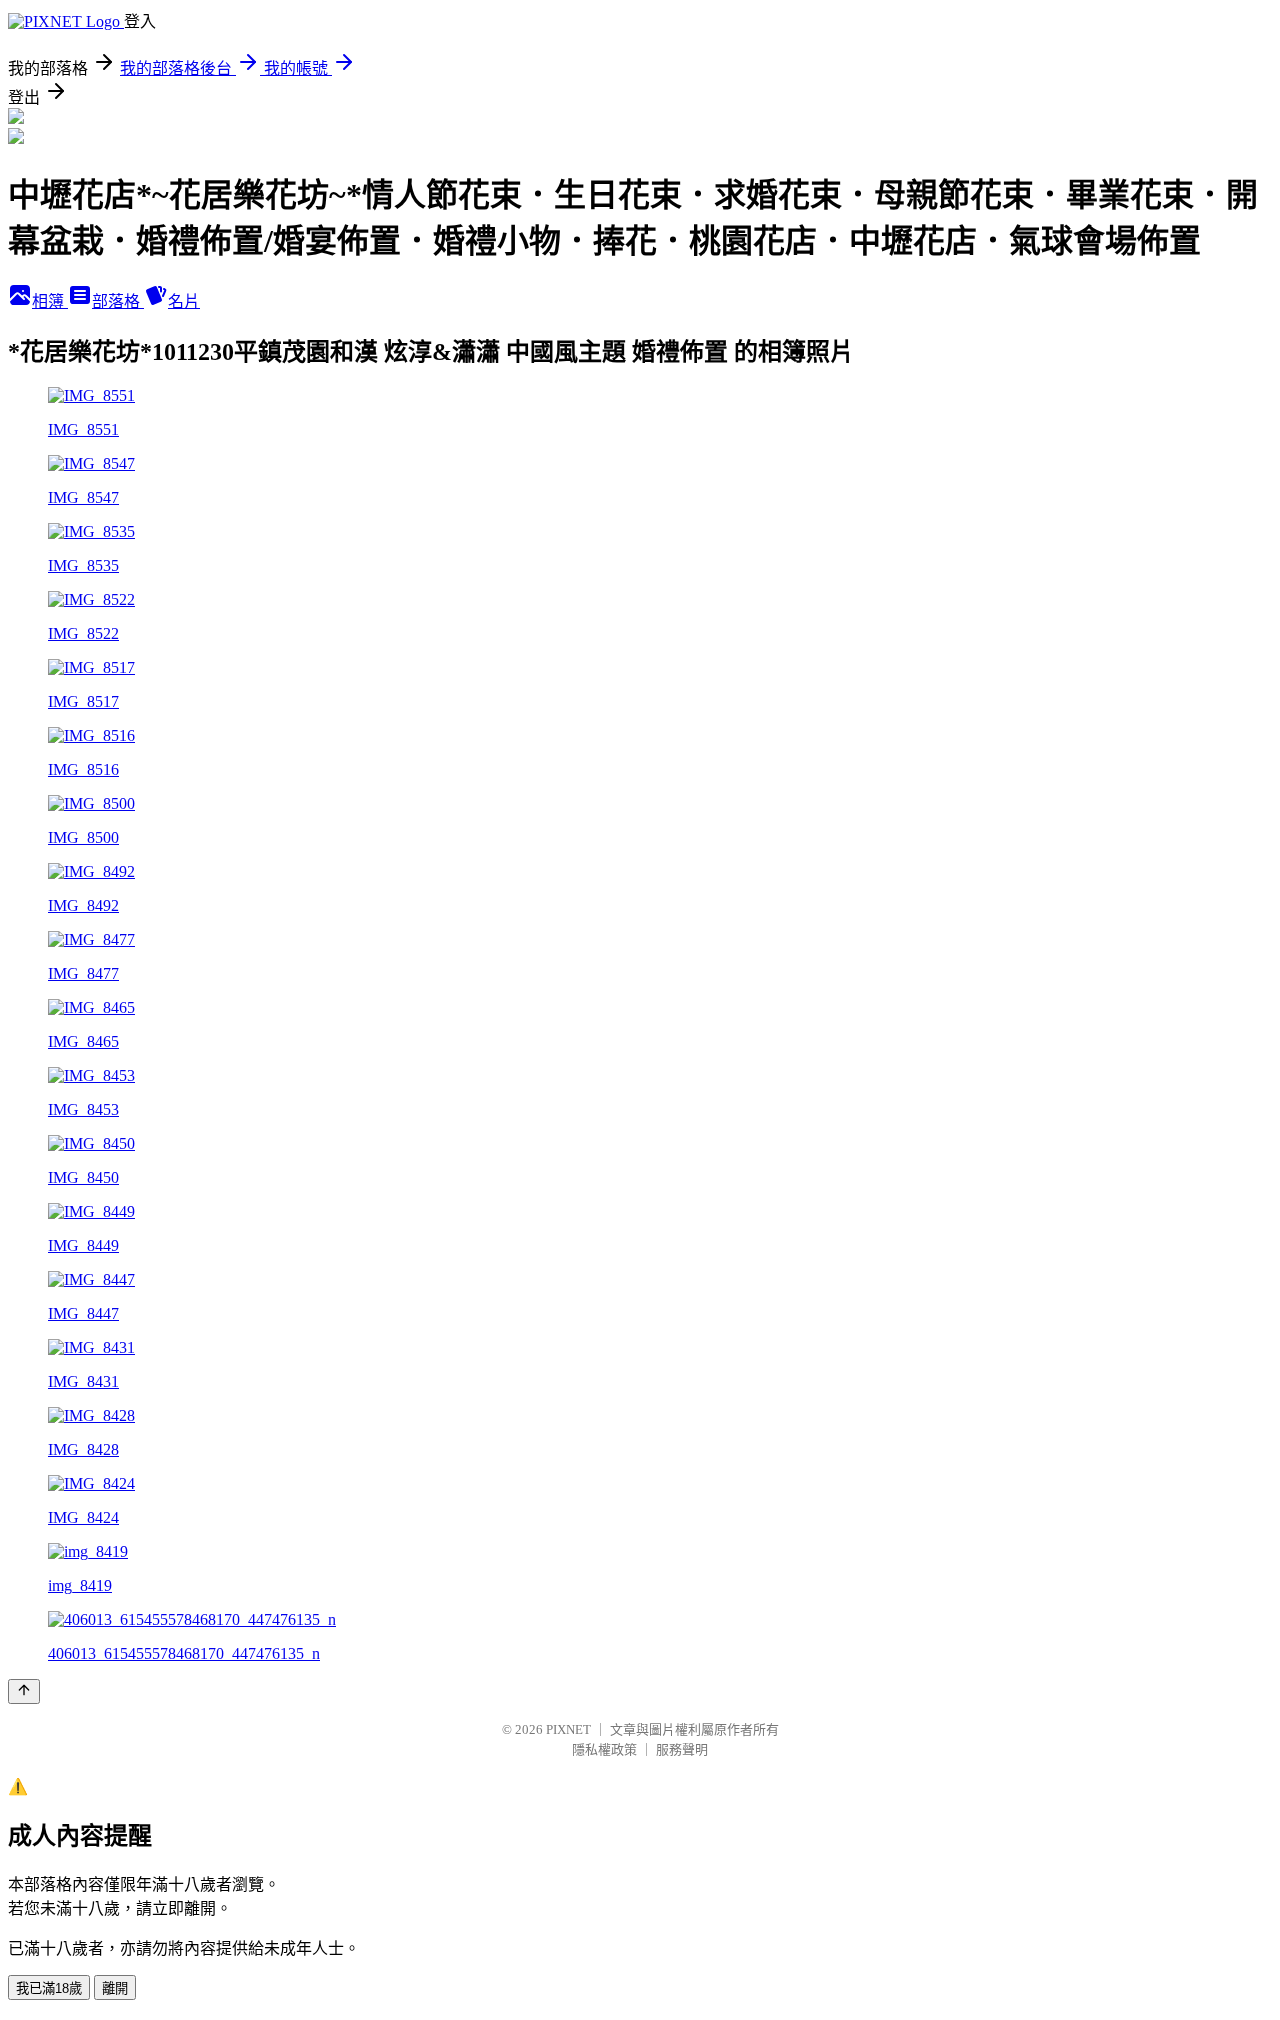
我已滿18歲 (49, 1988)
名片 (184, 301)
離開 (115, 1988)
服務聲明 (682, 1749)
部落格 (118, 301)
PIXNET (568, 1729)
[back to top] (24, 1691)
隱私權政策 (604, 1749)
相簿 (50, 301)
